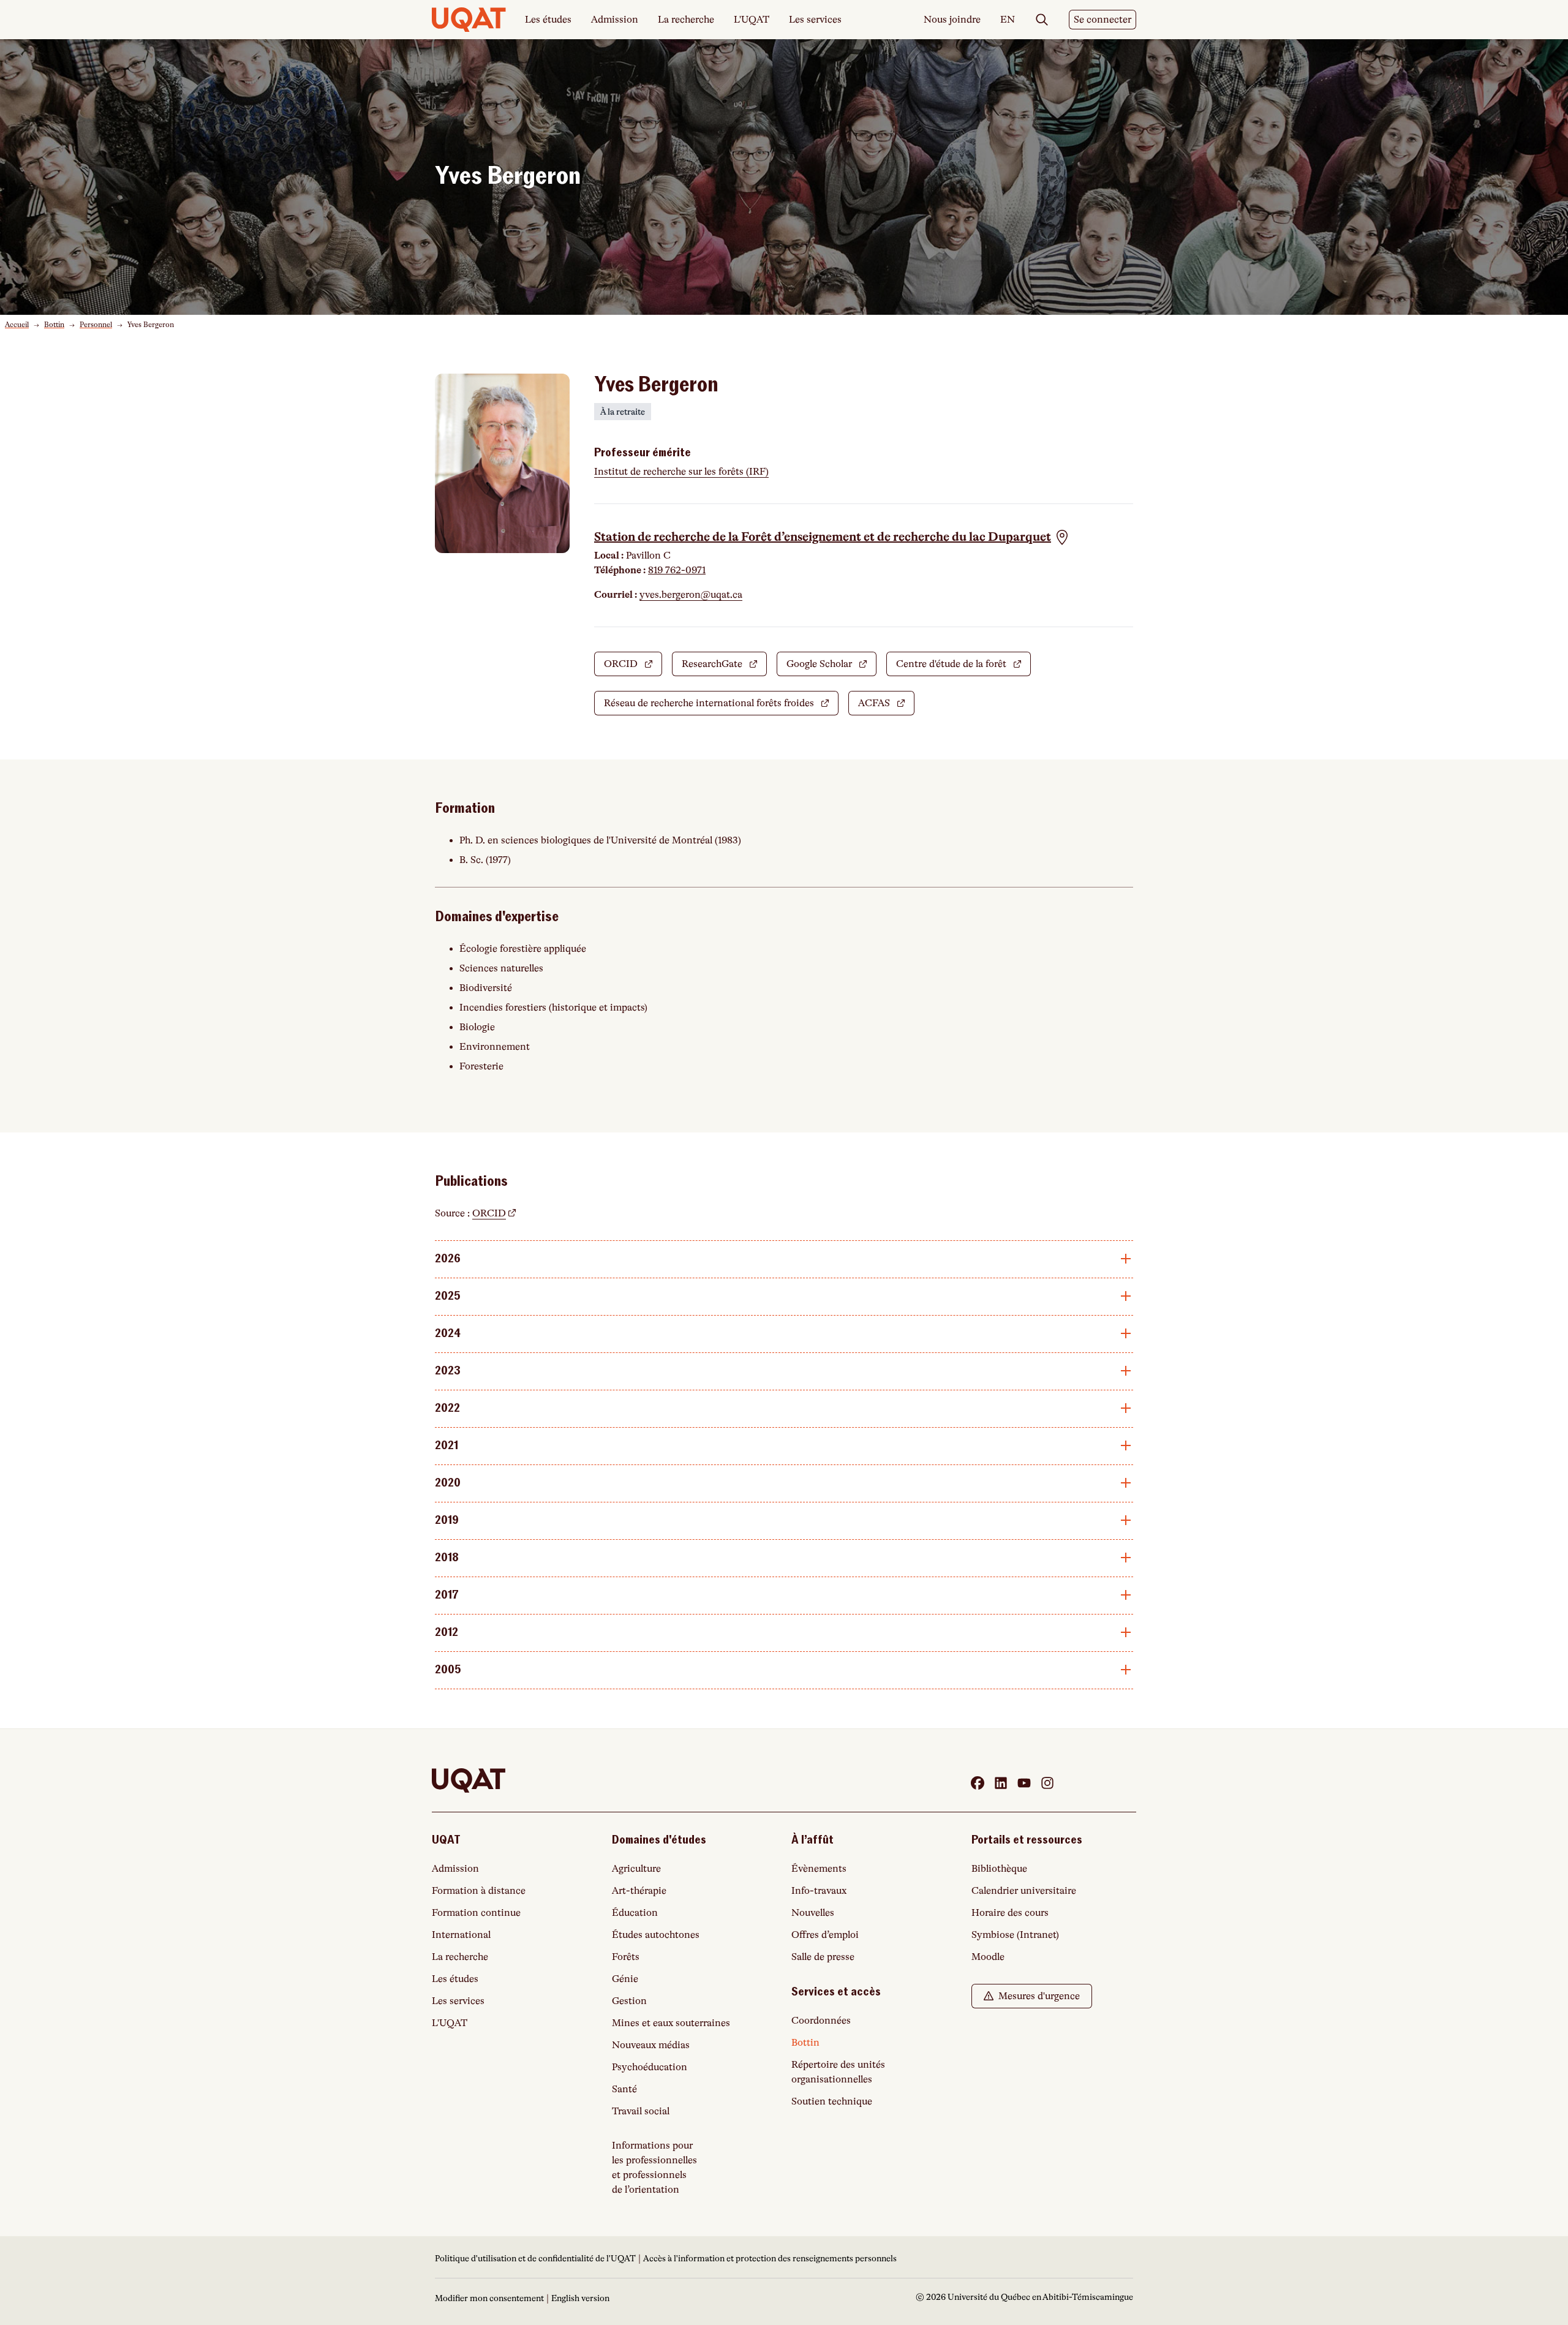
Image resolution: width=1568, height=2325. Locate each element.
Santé (624, 2089)
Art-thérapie (639, 1891)
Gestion (629, 2001)
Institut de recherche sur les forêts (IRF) (681, 472)
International (461, 1935)
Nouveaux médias (651, 2045)
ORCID (633, 667)
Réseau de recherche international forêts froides (721, 707)
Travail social (641, 2111)
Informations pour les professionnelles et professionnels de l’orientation (654, 2168)
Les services (815, 20)
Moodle (988, 1957)
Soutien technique (832, 2101)
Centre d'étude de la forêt (963, 667)
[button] (832, 537)
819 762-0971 (677, 570)
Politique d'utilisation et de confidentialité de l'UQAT (535, 2258)
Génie (625, 1979)
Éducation (635, 1913)
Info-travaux (819, 1891)
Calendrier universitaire (1024, 1891)
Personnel (96, 325)
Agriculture (636, 1869)
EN (1008, 20)
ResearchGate (724, 667)
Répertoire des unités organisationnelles (838, 2072)
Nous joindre (952, 20)
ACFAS (886, 707)
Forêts (626, 1957)
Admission (615, 20)
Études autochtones (656, 1935)
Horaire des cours (1010, 1913)
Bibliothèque (999, 1869)
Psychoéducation (650, 2067)
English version (580, 2298)
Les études (548, 20)
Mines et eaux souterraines (671, 2023)
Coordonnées (821, 2021)
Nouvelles (813, 1913)
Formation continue (476, 1913)
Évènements (819, 1869)
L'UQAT (752, 20)
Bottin (54, 325)
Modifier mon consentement (489, 2298)
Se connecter (1105, 22)
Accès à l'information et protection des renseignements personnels (770, 2258)
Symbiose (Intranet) (1015, 1935)
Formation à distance (479, 1891)
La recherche (686, 20)
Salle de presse (823, 1957)
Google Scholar (831, 667)
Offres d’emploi (825, 1935)
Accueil (17, 325)
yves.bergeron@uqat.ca (691, 595)
